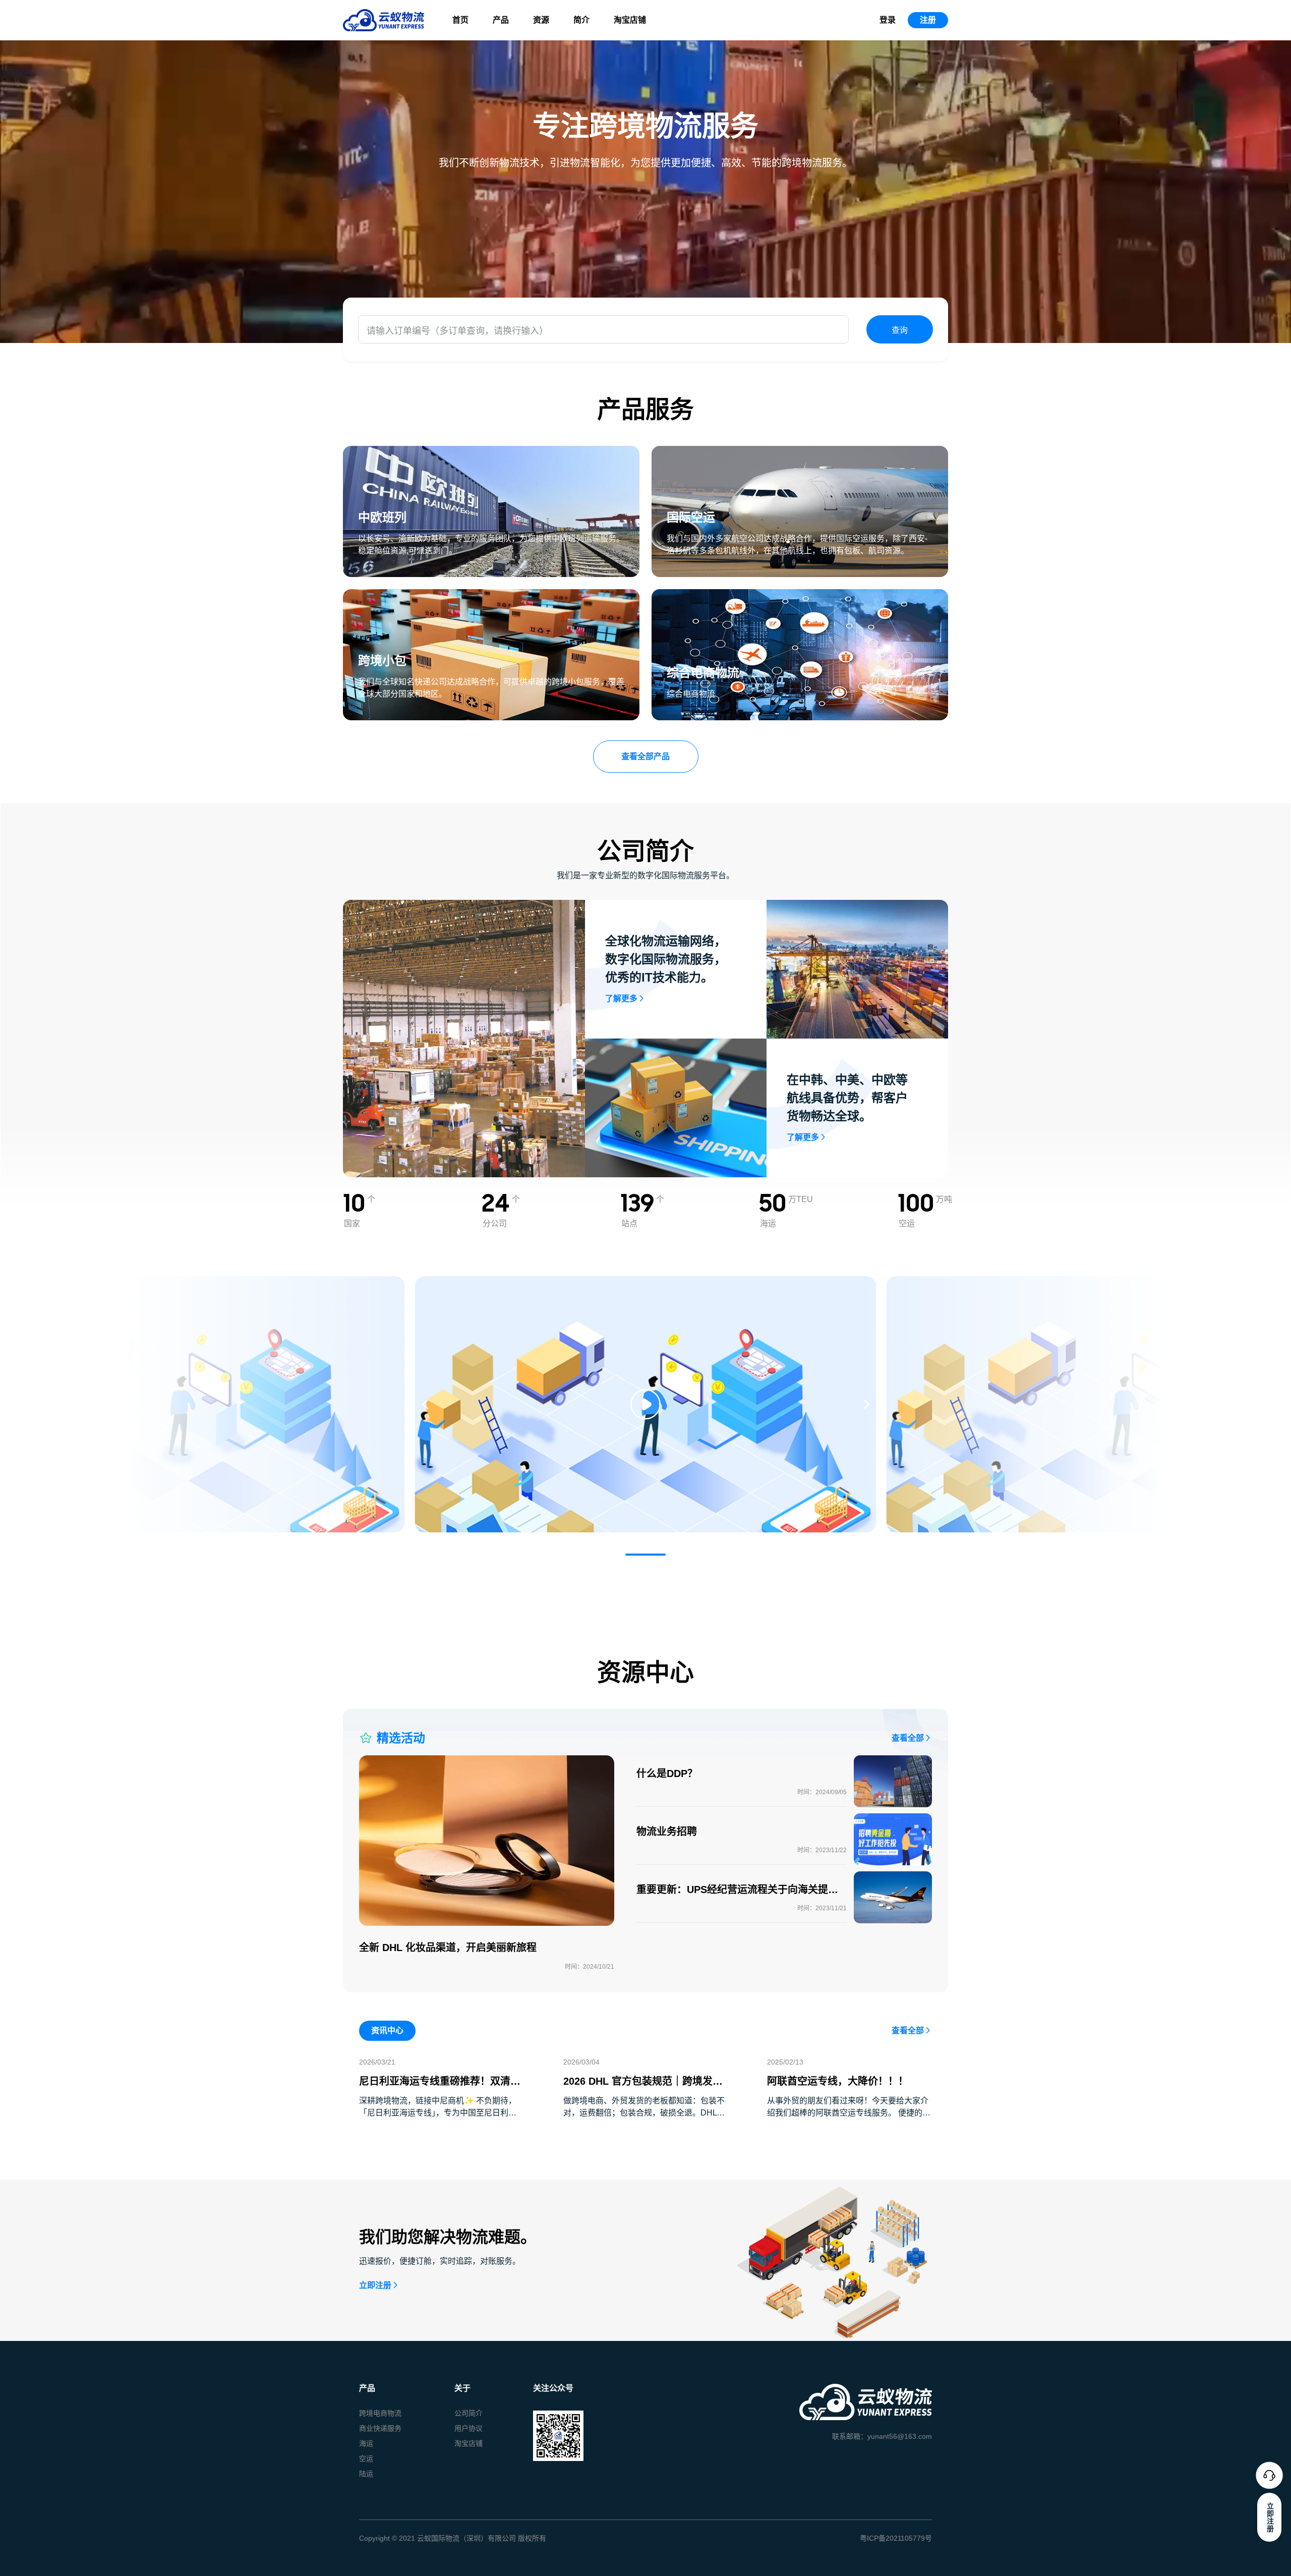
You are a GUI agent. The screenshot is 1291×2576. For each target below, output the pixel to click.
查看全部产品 (645, 756)
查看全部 (908, 1738)
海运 (366, 2443)
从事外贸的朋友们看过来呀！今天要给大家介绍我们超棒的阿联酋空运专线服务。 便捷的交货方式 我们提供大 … (849, 2113)
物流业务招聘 (667, 1831)
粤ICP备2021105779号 (896, 2538)
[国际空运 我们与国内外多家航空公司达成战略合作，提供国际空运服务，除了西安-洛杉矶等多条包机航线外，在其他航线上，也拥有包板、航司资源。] (800, 452)
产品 (501, 20)
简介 (581, 20)
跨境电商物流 (380, 2413)
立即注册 (375, 2285)
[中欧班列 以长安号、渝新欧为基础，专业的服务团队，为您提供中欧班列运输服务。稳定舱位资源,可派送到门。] (491, 452)
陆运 (366, 2474)
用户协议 (468, 2428)
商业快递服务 (380, 2428)
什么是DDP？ (667, 1773)
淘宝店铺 (630, 20)
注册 (928, 20)
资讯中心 (387, 2030)
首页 (460, 20)
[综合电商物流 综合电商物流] (800, 595)
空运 (366, 2458)
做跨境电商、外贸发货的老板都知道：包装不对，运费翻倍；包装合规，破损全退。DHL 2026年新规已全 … (644, 2113)
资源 (541, 20)
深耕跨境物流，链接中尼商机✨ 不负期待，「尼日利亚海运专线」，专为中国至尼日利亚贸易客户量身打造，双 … (438, 2113)
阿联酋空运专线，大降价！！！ (838, 2081)
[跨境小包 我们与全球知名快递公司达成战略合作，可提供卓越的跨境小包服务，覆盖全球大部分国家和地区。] (491, 595)
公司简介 (468, 2413)
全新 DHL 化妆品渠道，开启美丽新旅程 (448, 1948)
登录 (888, 20)
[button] (645, 1555)
